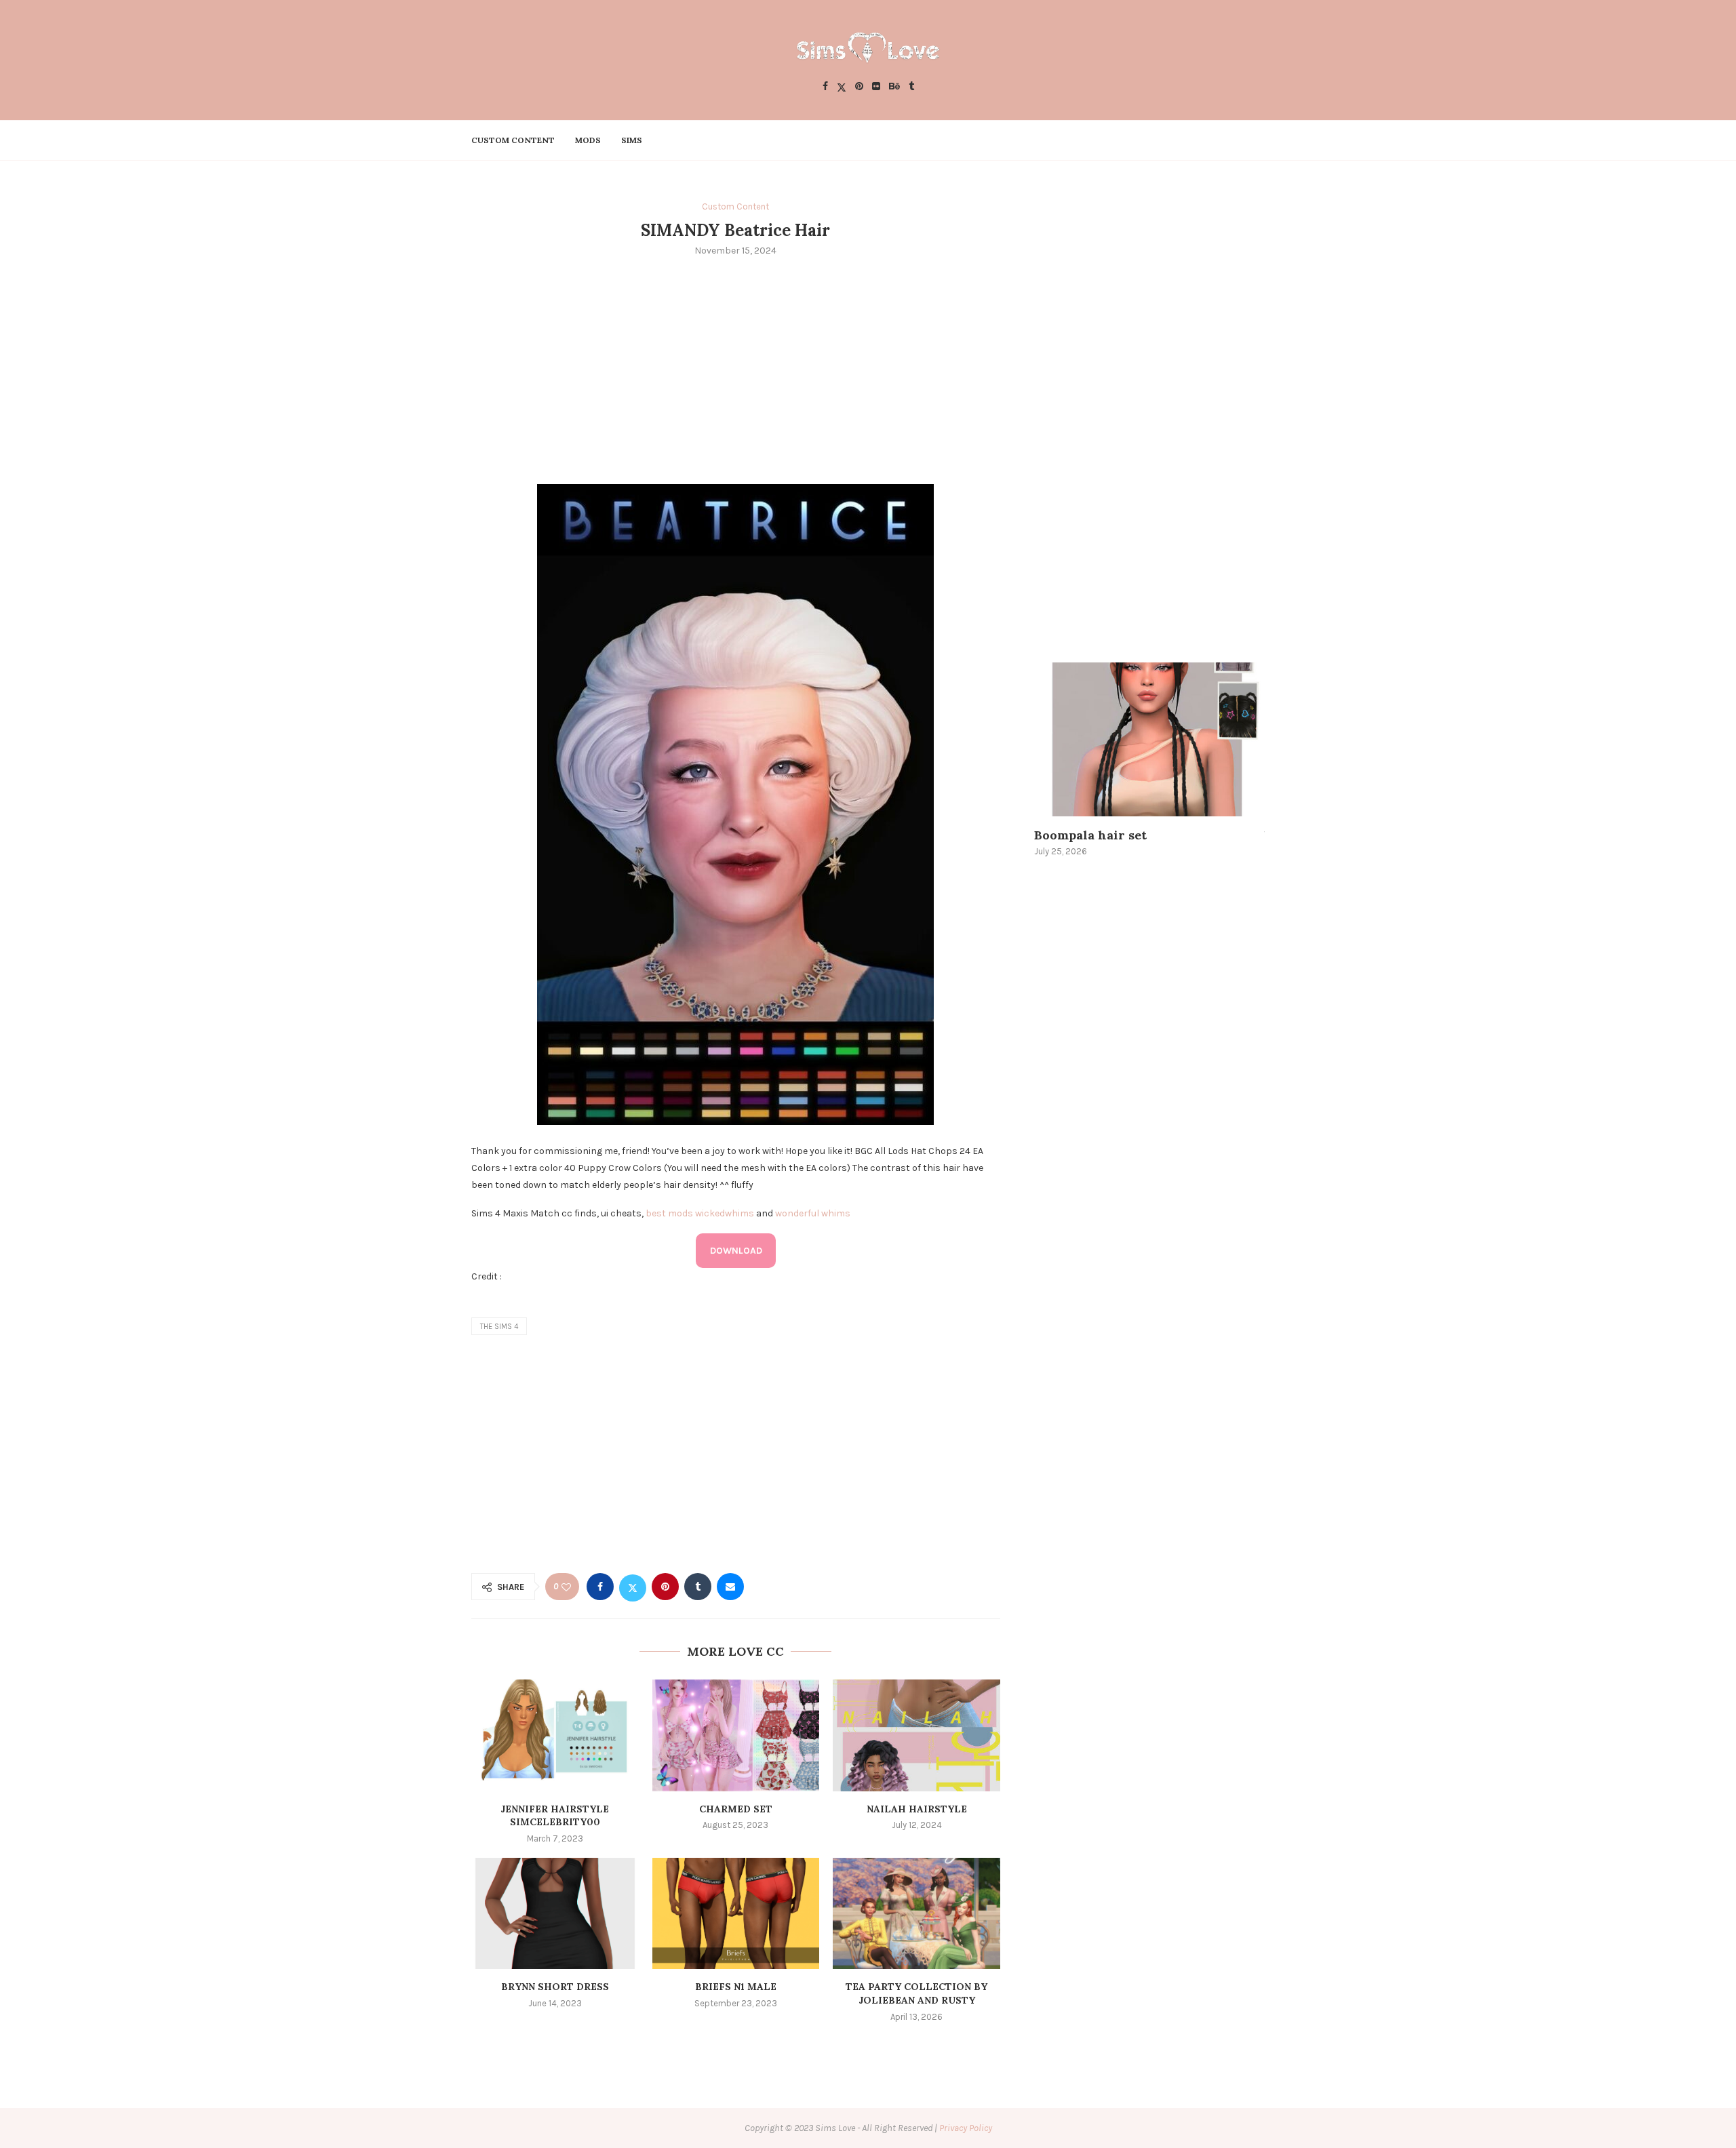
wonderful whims (813, 1213)
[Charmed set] (736, 1735)
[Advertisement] (736, 369)
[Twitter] (842, 87)
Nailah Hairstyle (917, 1809)
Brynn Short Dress (555, 1987)
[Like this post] (566, 1587)
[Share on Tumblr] (698, 1587)
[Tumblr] (911, 87)
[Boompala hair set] (1149, 739)
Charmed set (736, 1809)
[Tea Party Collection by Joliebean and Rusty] (916, 1913)
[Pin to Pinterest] (665, 1587)
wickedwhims (725, 1213)
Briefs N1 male (736, 1987)
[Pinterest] (859, 87)
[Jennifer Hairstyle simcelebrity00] (555, 1735)
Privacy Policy (966, 2128)
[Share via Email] (730, 1587)
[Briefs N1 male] (736, 1913)
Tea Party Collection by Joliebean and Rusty (916, 1993)
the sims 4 (499, 1327)
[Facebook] (825, 87)
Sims (632, 140)
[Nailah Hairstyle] (916, 1735)
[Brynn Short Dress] (555, 1913)
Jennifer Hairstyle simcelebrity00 (555, 1816)
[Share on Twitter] (633, 1587)
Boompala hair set (1090, 835)
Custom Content (513, 140)
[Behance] (894, 87)
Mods (588, 140)
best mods (669, 1213)
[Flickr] (876, 87)
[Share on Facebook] (600, 1587)
